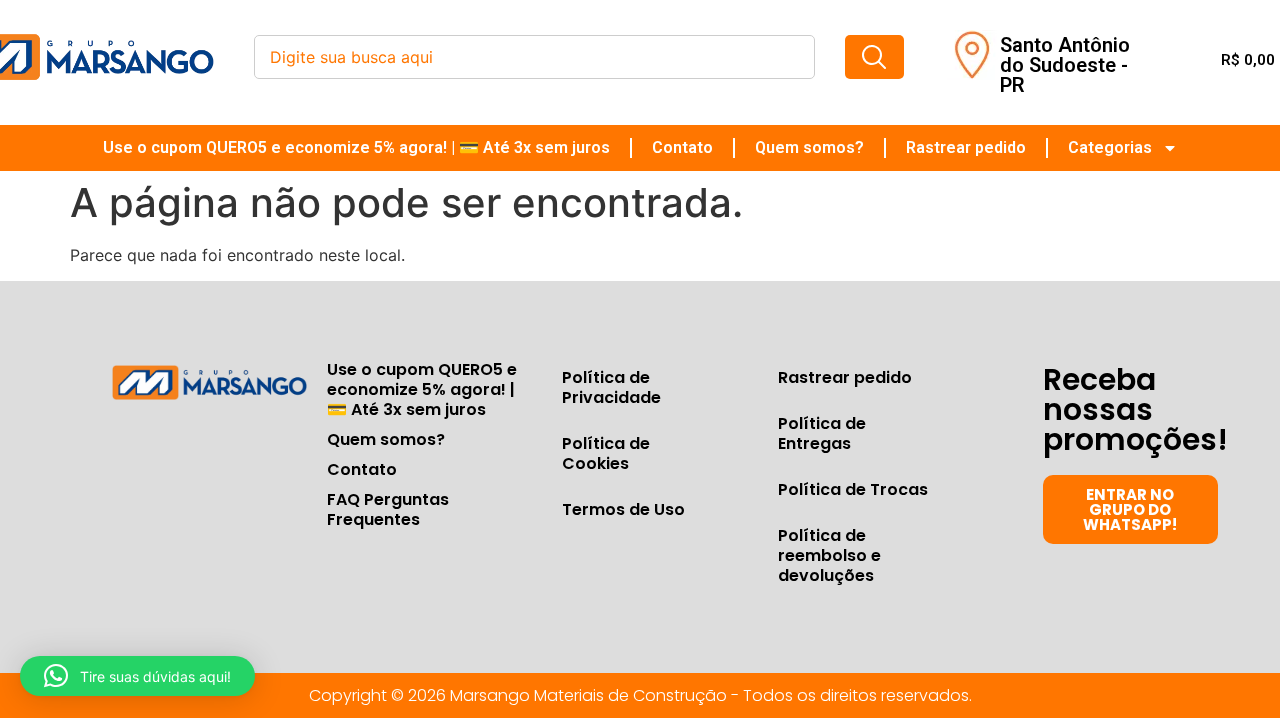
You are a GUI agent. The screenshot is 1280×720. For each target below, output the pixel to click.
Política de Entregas (822, 433)
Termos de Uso (623, 509)
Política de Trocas (853, 489)
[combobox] (534, 57)
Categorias (1110, 147)
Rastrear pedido (966, 147)
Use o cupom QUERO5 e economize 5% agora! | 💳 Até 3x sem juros (356, 147)
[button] (137, 676)
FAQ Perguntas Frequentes (388, 509)
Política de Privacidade (611, 387)
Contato (682, 147)
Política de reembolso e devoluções (829, 555)
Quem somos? (809, 147)
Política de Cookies (606, 453)
